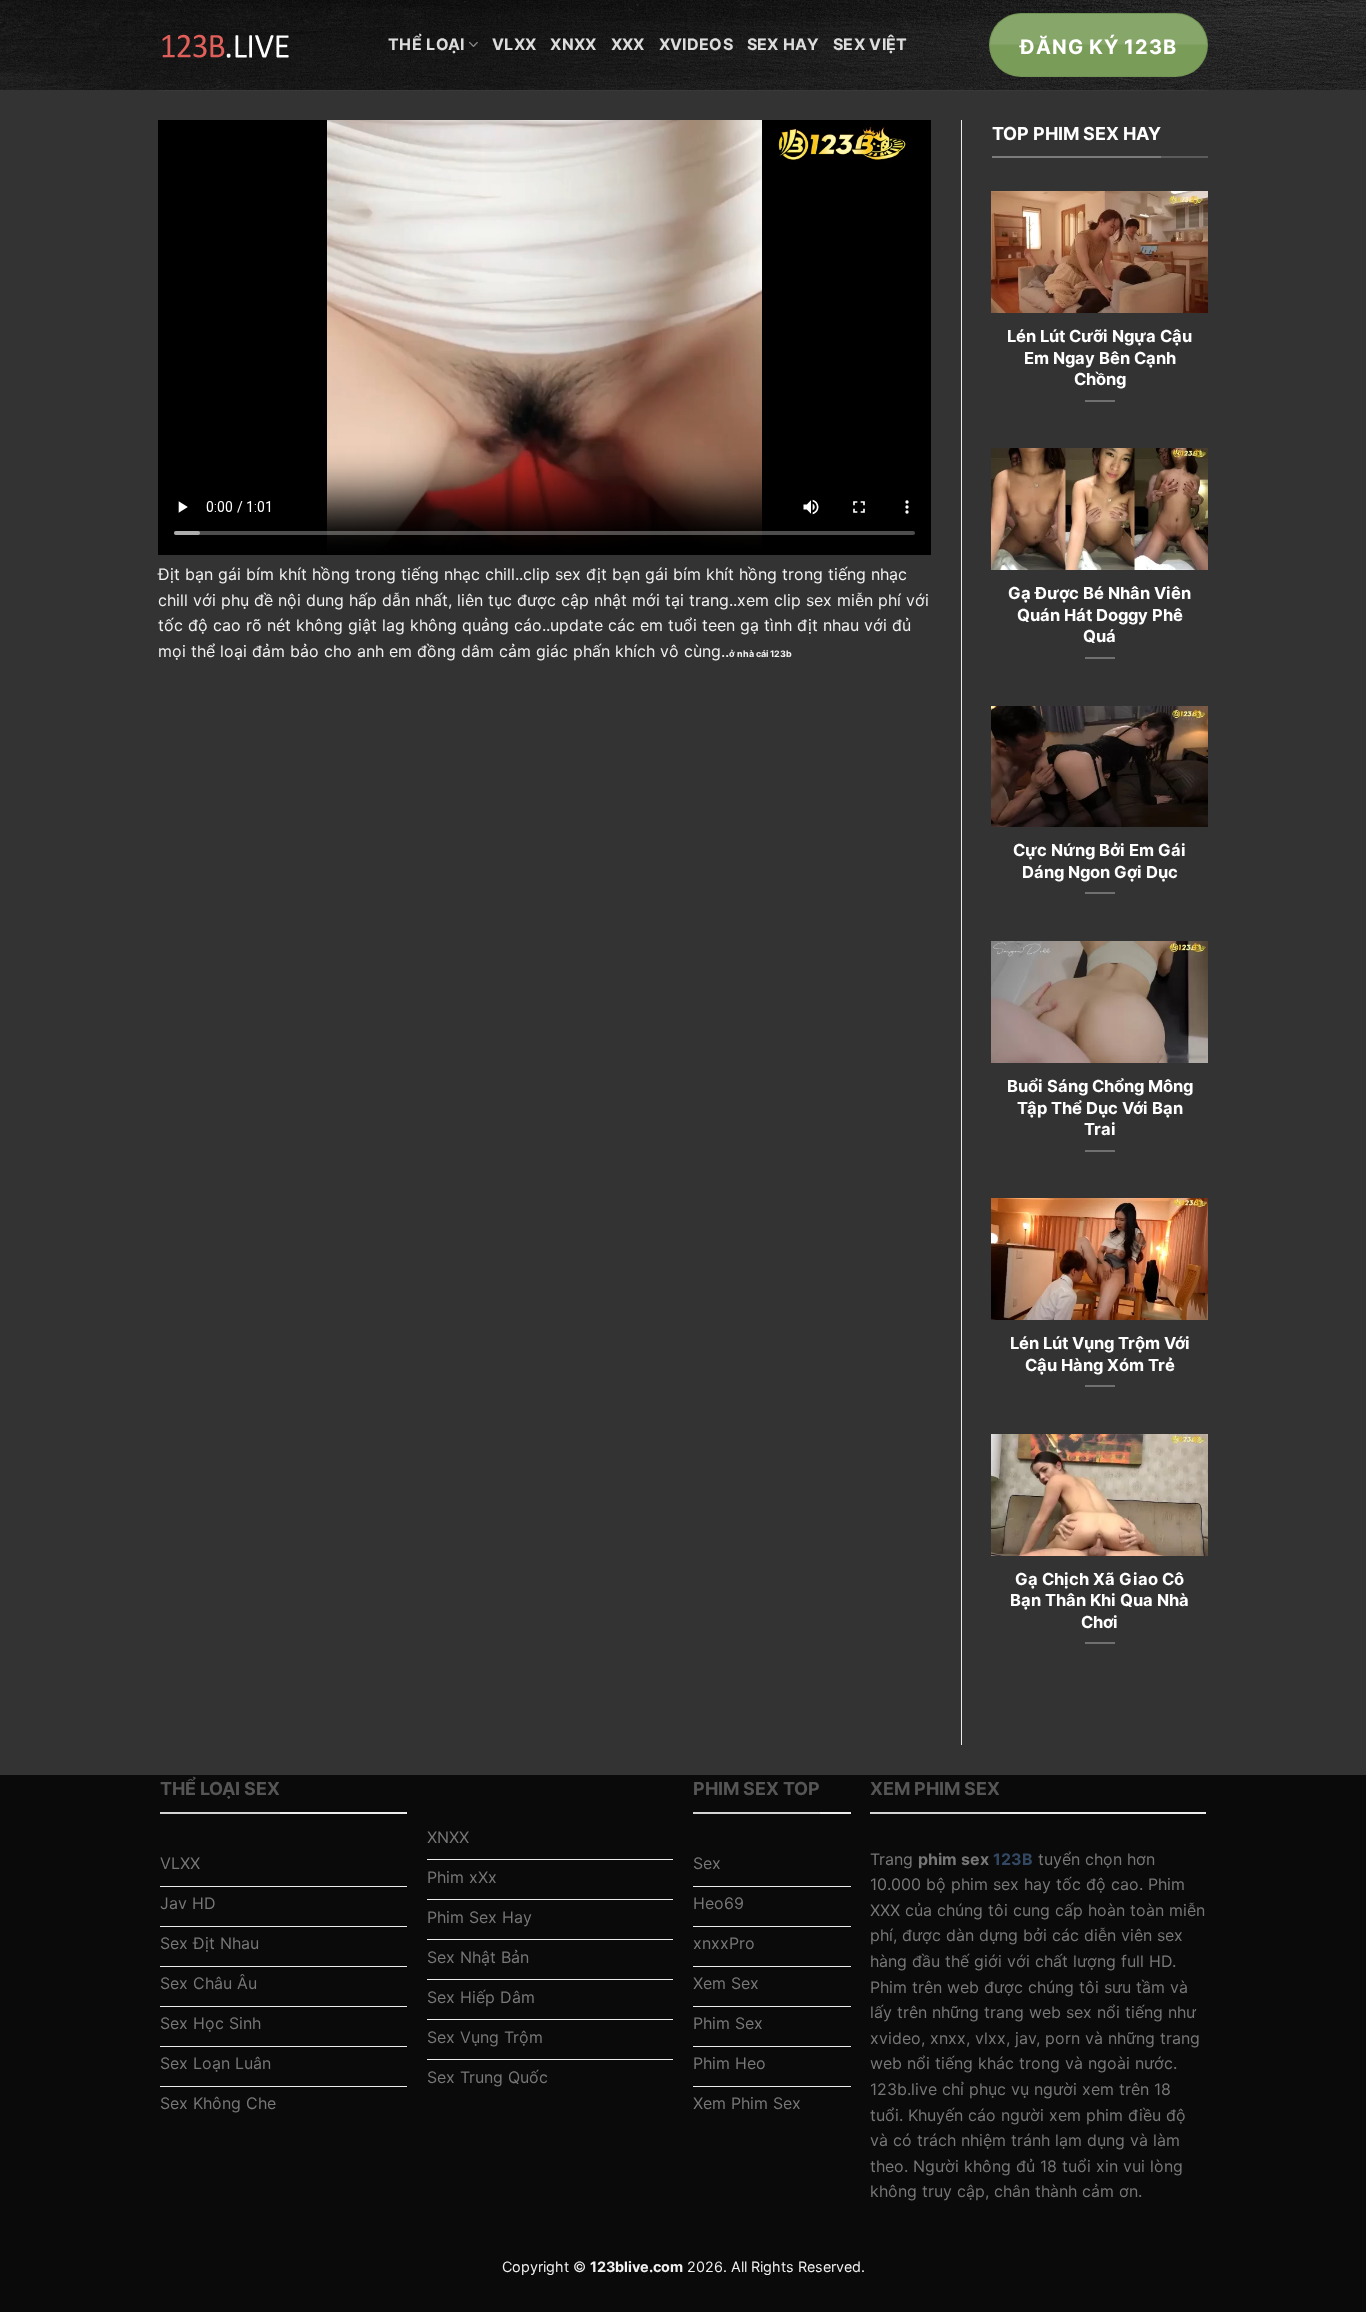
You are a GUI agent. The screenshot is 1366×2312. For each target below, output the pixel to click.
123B (1013, 1859)
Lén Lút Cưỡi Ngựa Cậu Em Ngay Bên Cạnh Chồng (1099, 357)
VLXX (514, 44)
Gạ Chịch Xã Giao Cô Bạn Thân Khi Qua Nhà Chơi (1099, 1600)
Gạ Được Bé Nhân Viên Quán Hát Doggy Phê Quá (1099, 614)
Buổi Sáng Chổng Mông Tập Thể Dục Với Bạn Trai (1100, 1107)
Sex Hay (783, 44)
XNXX (573, 44)
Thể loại (426, 44)
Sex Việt (870, 44)
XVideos (696, 44)
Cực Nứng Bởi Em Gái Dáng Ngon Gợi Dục (1099, 861)
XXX (628, 44)
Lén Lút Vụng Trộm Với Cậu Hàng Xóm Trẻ (1100, 1354)
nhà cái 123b (764, 653)
